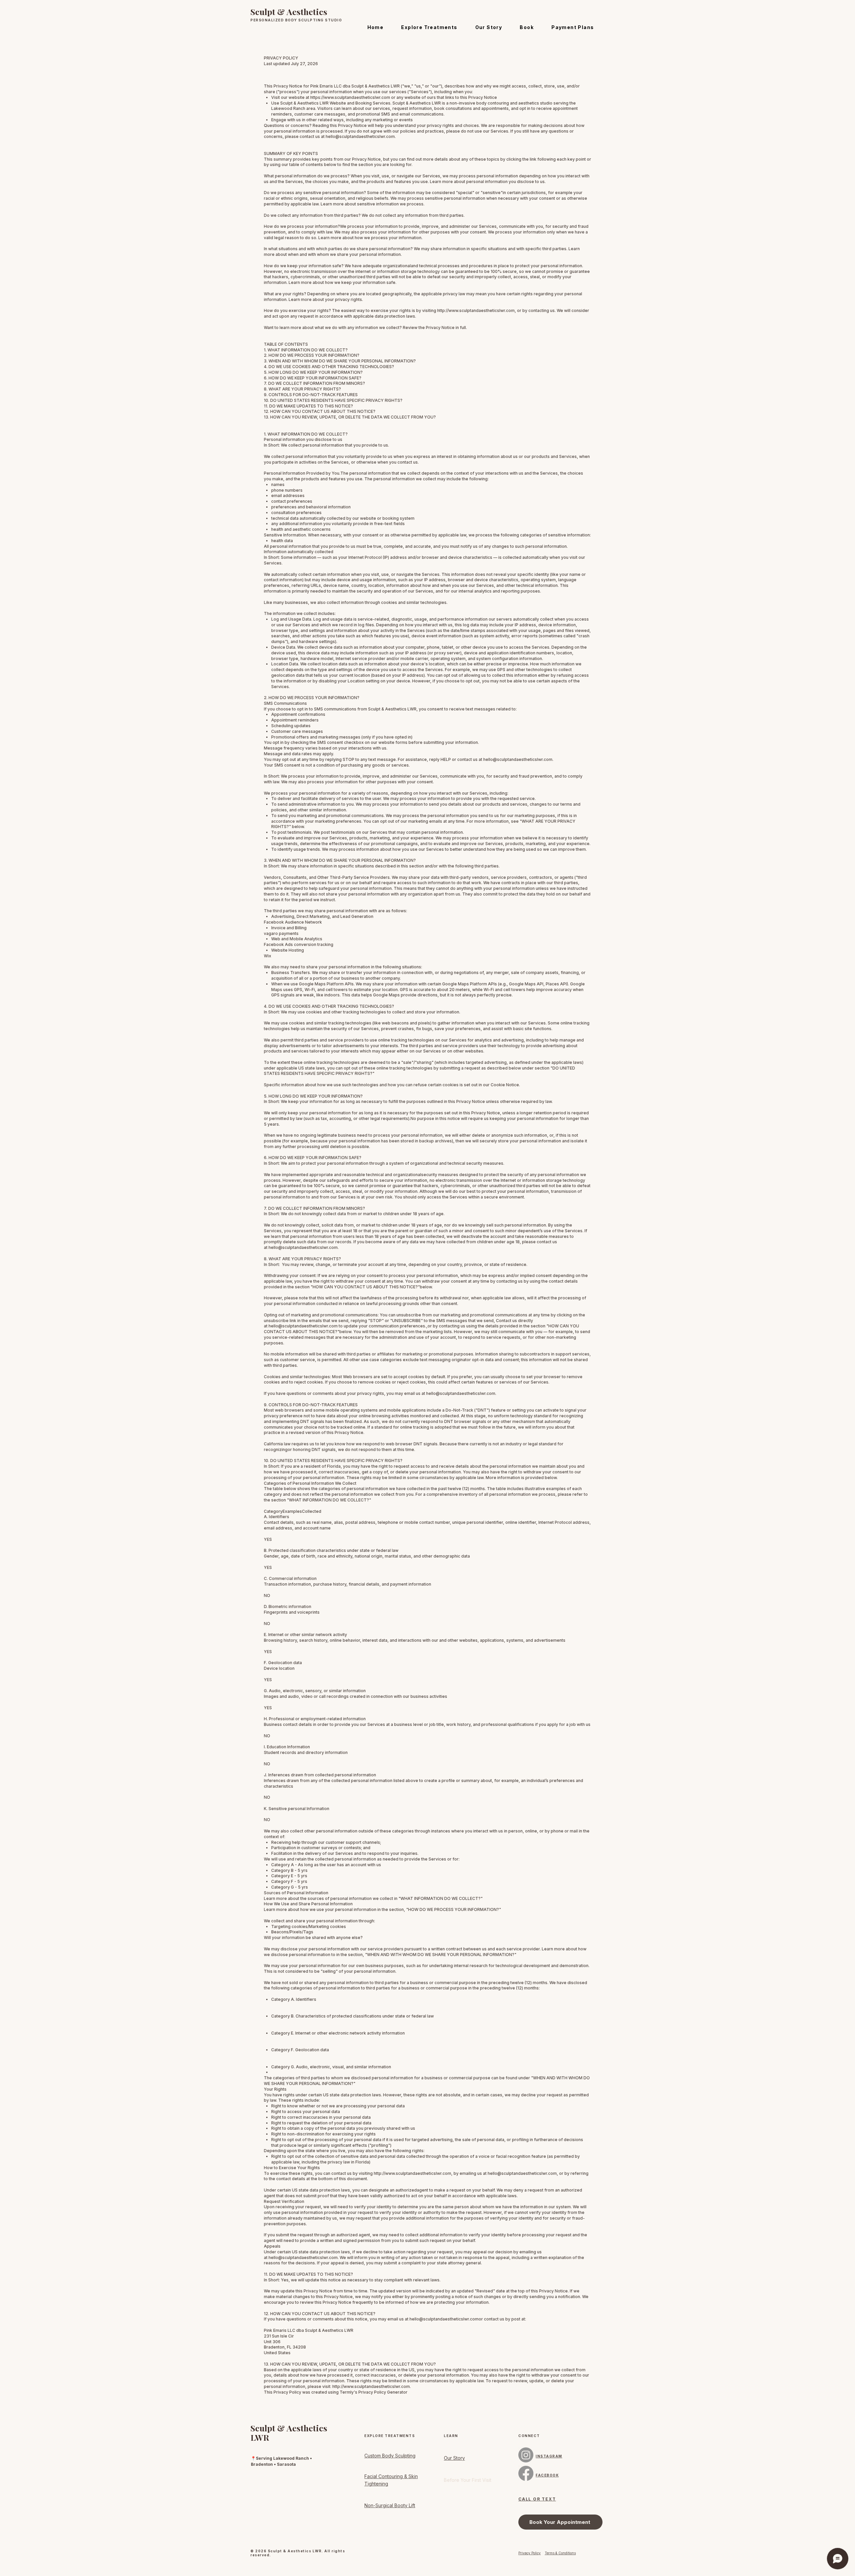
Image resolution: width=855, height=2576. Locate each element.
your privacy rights (344, 299)
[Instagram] (526, 2455)
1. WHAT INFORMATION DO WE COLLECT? (306, 350)
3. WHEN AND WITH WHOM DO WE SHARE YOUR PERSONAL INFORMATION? (340, 361)
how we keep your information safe (360, 282)
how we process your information (388, 238)
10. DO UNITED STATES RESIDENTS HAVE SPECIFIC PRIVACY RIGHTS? (333, 400)
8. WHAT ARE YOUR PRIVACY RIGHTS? (302, 389)
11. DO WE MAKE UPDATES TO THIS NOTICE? (308, 406)
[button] (429, 27)
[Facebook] (526, 2473)
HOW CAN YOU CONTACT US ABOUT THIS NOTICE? (365, 1287)
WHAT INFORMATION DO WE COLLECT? (329, 1500)
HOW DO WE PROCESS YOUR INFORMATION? (454, 1909)
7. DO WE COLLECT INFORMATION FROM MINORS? (314, 383)
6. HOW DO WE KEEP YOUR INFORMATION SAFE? (313, 378)
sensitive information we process (390, 204)
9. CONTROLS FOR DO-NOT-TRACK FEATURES (311, 395)
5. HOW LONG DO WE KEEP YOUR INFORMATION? (313, 372)
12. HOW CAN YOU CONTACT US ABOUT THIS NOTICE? (320, 411)
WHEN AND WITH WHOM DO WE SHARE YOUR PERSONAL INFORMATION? (441, 1955)
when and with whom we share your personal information (344, 254)
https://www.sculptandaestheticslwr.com (350, 97)
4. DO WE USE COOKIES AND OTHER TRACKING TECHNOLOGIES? (329, 367)
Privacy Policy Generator (383, 2392)
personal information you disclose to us (505, 182)
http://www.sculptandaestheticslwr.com (476, 310)
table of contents (306, 165)
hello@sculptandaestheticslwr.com (360, 136)
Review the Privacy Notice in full (434, 328)
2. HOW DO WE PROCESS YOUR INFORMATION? (312, 355)
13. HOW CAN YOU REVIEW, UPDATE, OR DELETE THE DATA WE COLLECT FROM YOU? (350, 417)
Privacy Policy (530, 2553)
